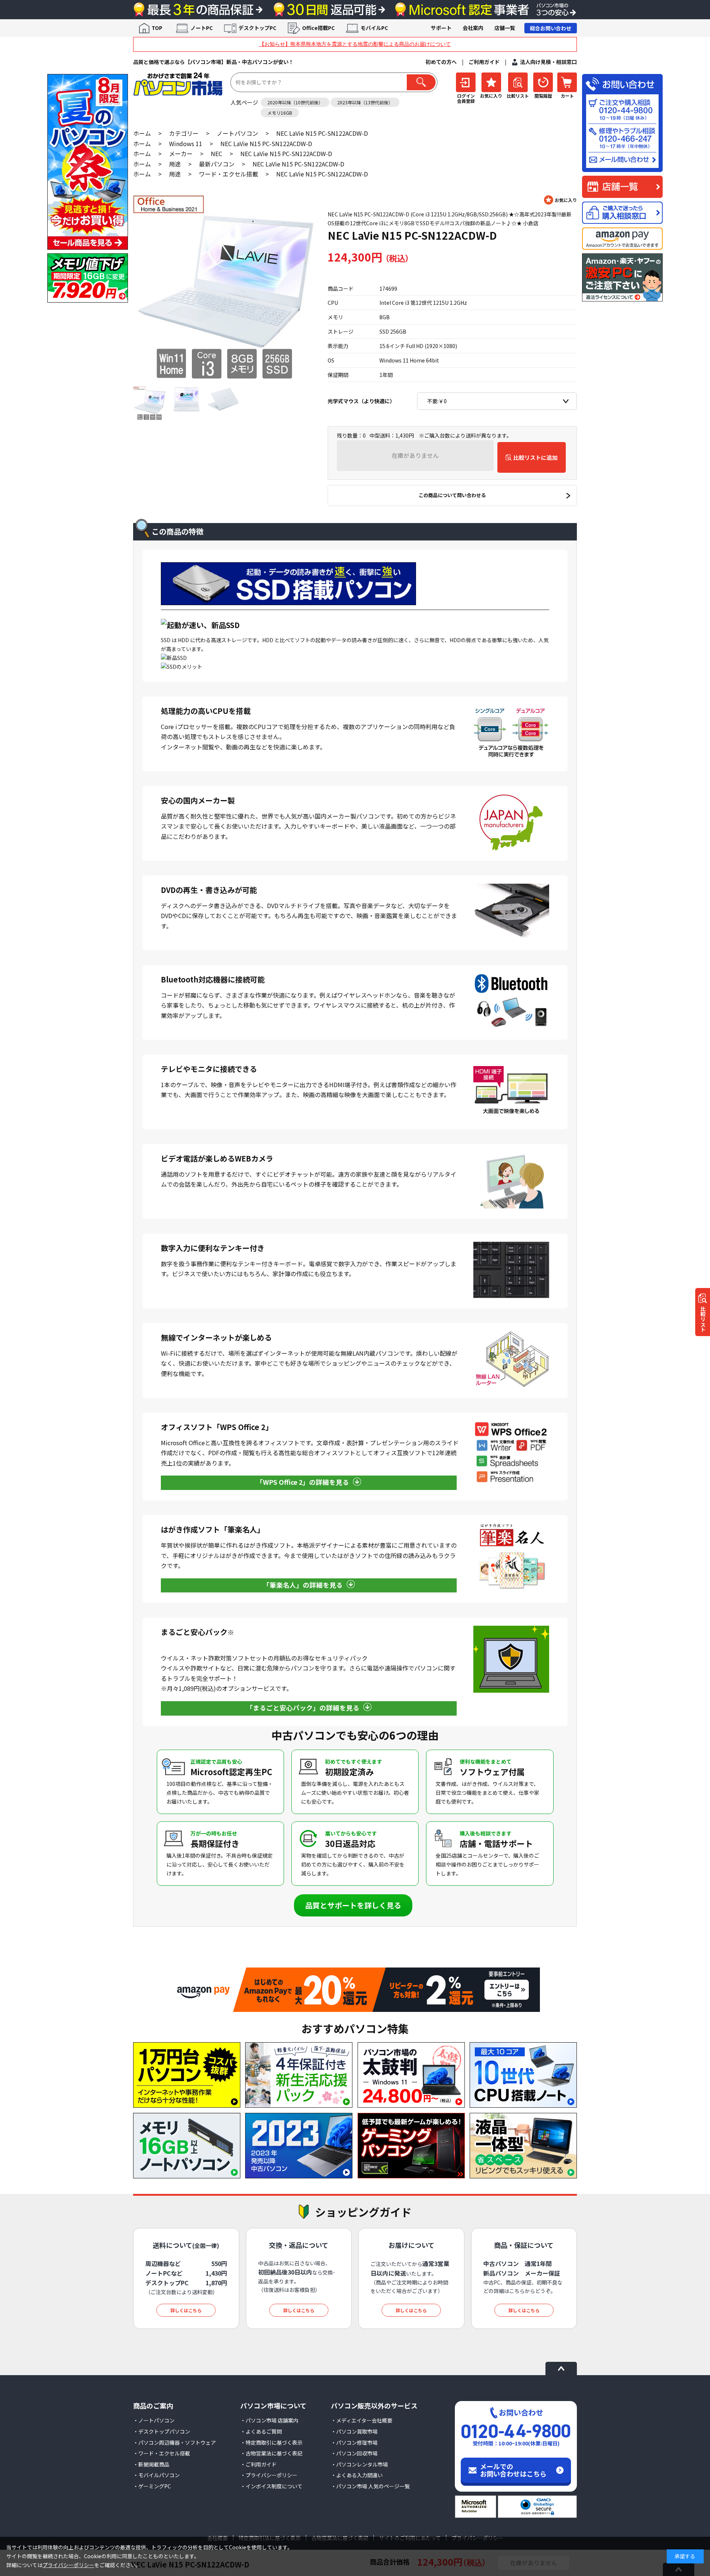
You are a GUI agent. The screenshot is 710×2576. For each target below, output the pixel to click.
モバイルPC (374, 28)
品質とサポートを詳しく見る (353, 1905)
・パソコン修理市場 (354, 2442)
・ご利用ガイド (258, 2464)
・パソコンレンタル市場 (359, 2464)
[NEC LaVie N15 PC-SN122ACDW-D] (225, 287)
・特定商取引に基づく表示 (271, 2442)
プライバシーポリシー (68, 2565)
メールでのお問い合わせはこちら (513, 2470)
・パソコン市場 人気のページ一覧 (370, 2486)
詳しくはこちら (186, 2310)
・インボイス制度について (271, 2486)
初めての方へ (441, 62)
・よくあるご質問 (261, 2431)
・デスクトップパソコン (162, 2431)
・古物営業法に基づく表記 (271, 2453)
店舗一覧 (505, 28)
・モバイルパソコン (156, 2475)
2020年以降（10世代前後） (295, 102)
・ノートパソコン (154, 2420)
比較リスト (703, 1319)
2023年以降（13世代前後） (365, 102)
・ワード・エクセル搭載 (162, 2453)
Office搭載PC (318, 28)
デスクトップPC (257, 28)
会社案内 (473, 28)
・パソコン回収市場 (354, 2453)
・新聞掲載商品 (151, 2464)
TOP (157, 28)
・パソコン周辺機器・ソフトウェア (175, 2442)
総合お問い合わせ (551, 28)
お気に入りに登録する (560, 200)
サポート (441, 28)
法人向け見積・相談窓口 (548, 62)
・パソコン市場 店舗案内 (269, 2420)
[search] (421, 82)
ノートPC (202, 28)
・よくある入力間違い (357, 2475)
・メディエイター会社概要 (362, 2420)
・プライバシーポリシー (269, 2475)
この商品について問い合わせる (452, 495)
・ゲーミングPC (152, 2486)
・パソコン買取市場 (354, 2431)
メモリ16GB (280, 113)
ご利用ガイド (484, 62)
